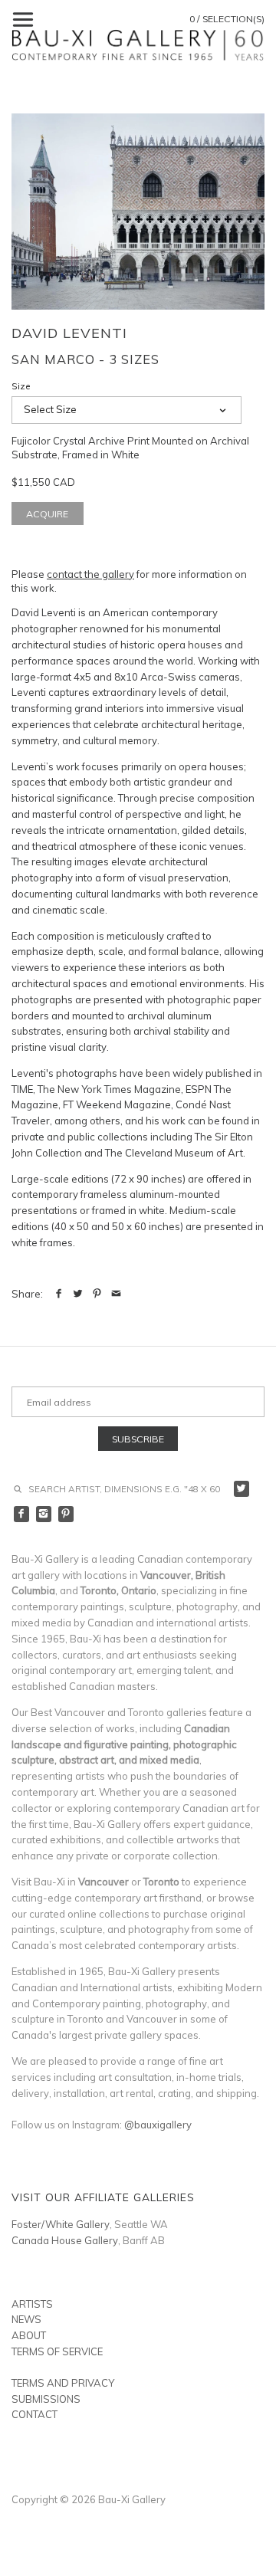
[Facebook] (22, 1514)
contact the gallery (90, 574)
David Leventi (69, 333)
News (26, 2319)
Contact (34, 2414)
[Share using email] (116, 1294)
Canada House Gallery (65, 2240)
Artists (32, 2304)
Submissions (46, 2399)
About (29, 2335)
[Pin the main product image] (97, 1294)
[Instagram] (44, 1514)
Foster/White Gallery (61, 2224)
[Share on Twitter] (78, 1294)
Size (21, 386)
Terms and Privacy (63, 2383)
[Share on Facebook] (59, 1294)
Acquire (47, 514)
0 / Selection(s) (227, 19)
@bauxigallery (158, 2125)
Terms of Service (57, 2351)
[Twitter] (242, 1489)
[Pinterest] (66, 1514)
